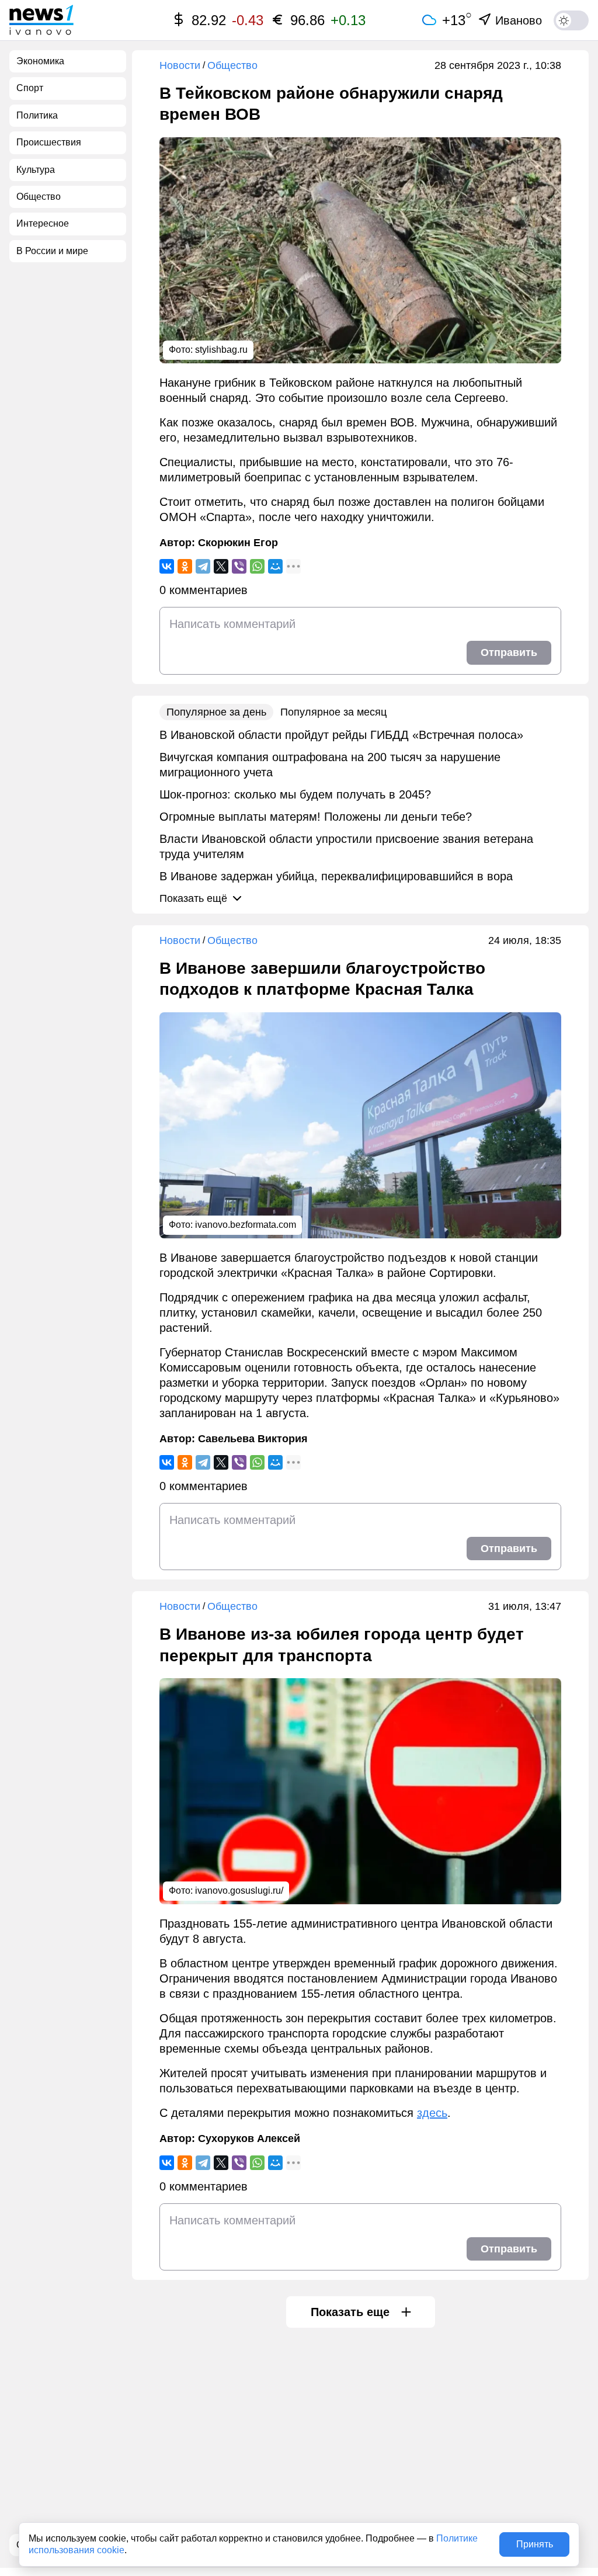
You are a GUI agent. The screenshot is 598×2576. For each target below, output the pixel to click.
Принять (535, 2544)
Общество (232, 65)
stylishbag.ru (221, 350)
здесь (432, 2113)
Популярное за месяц (333, 712)
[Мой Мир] (275, 566)
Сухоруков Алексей (249, 2138)
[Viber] (239, 566)
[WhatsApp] (257, 566)
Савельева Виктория (253, 1439)
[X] (221, 566)
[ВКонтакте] (167, 566)
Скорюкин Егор (238, 543)
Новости (180, 65)
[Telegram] (203, 566)
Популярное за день (216, 712)
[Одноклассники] (185, 566)
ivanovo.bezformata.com (246, 1225)
